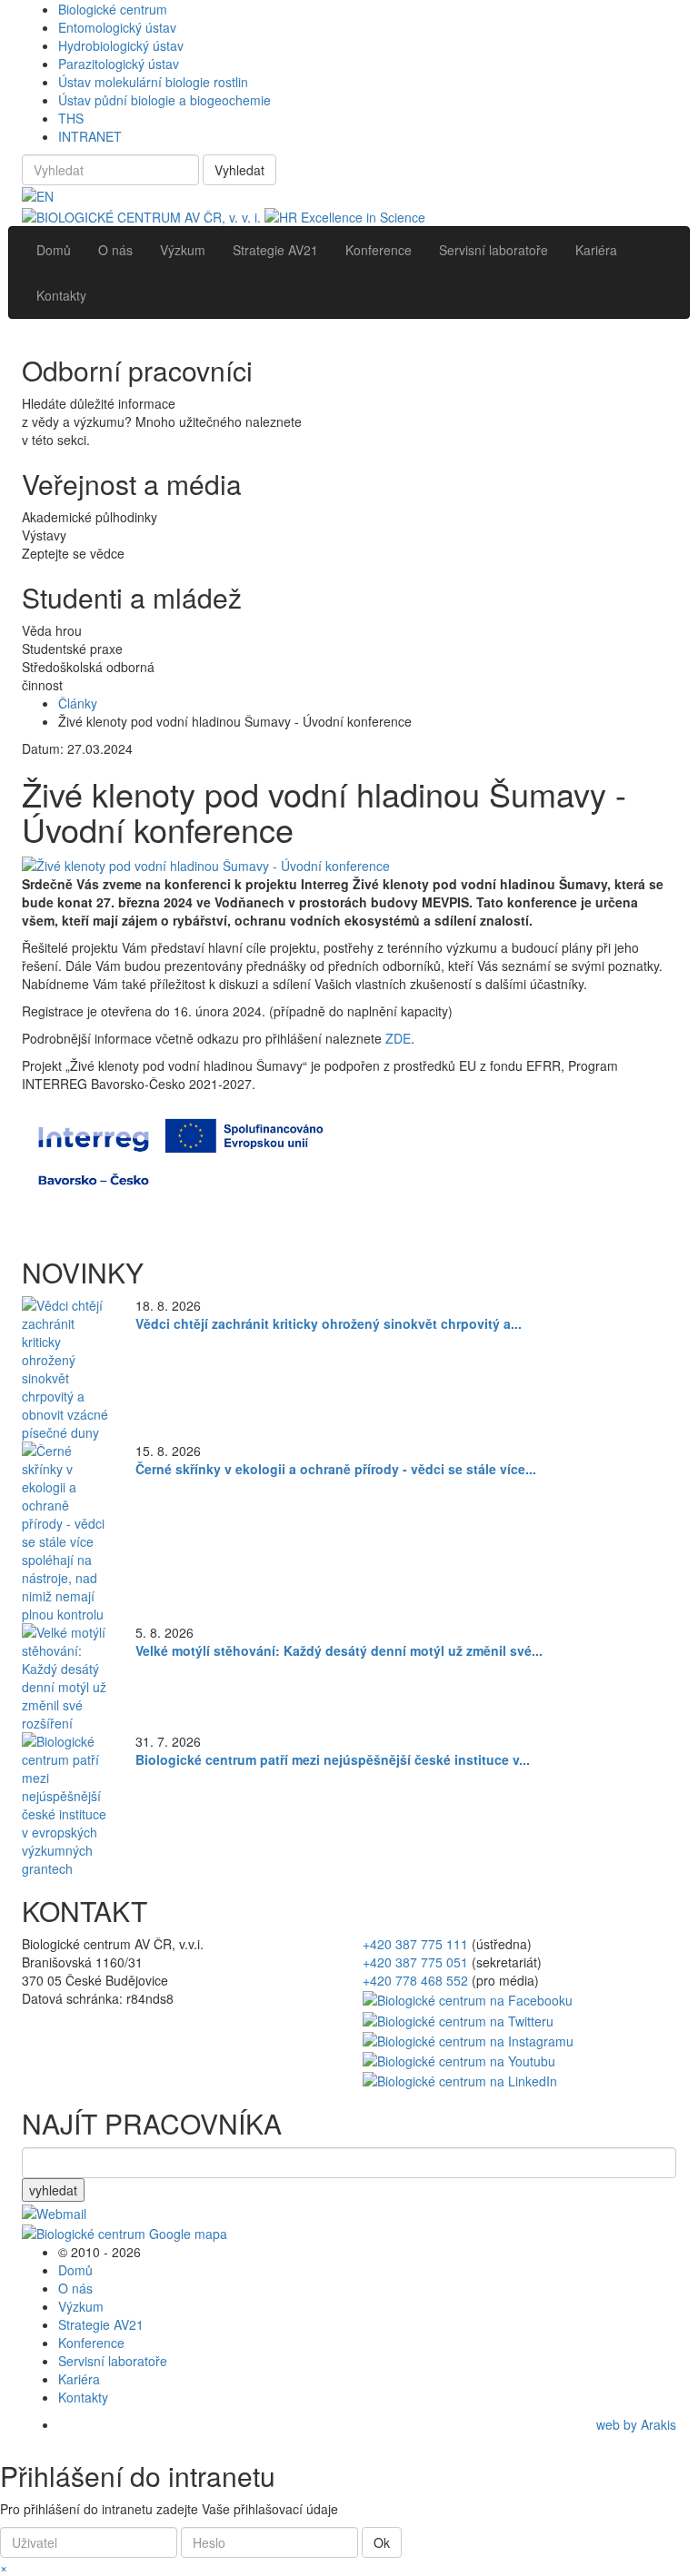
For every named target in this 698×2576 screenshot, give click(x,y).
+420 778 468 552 (415, 1980)
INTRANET (90, 136)
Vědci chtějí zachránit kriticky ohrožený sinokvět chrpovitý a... (329, 1323)
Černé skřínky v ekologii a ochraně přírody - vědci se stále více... (336, 1469)
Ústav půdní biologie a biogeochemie (165, 100)
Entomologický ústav (117, 27)
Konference (91, 2343)
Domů (75, 2270)
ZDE (398, 1038)
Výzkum (81, 2306)
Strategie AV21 (101, 2324)
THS (71, 118)
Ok (382, 2542)
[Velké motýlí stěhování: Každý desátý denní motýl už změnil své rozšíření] (65, 1676)
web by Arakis (636, 2424)
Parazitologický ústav (119, 64)
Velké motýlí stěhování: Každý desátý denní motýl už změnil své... (339, 1650)
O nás (75, 2288)
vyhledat (53, 2190)
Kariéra (79, 2379)
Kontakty (83, 2397)
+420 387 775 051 (415, 1962)
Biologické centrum (113, 9)
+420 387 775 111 (415, 1944)
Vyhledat (239, 170)
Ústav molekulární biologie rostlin (153, 82)
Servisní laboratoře (113, 2361)
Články (78, 703)
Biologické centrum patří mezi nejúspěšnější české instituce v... (333, 1759)
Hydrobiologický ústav (121, 45)
